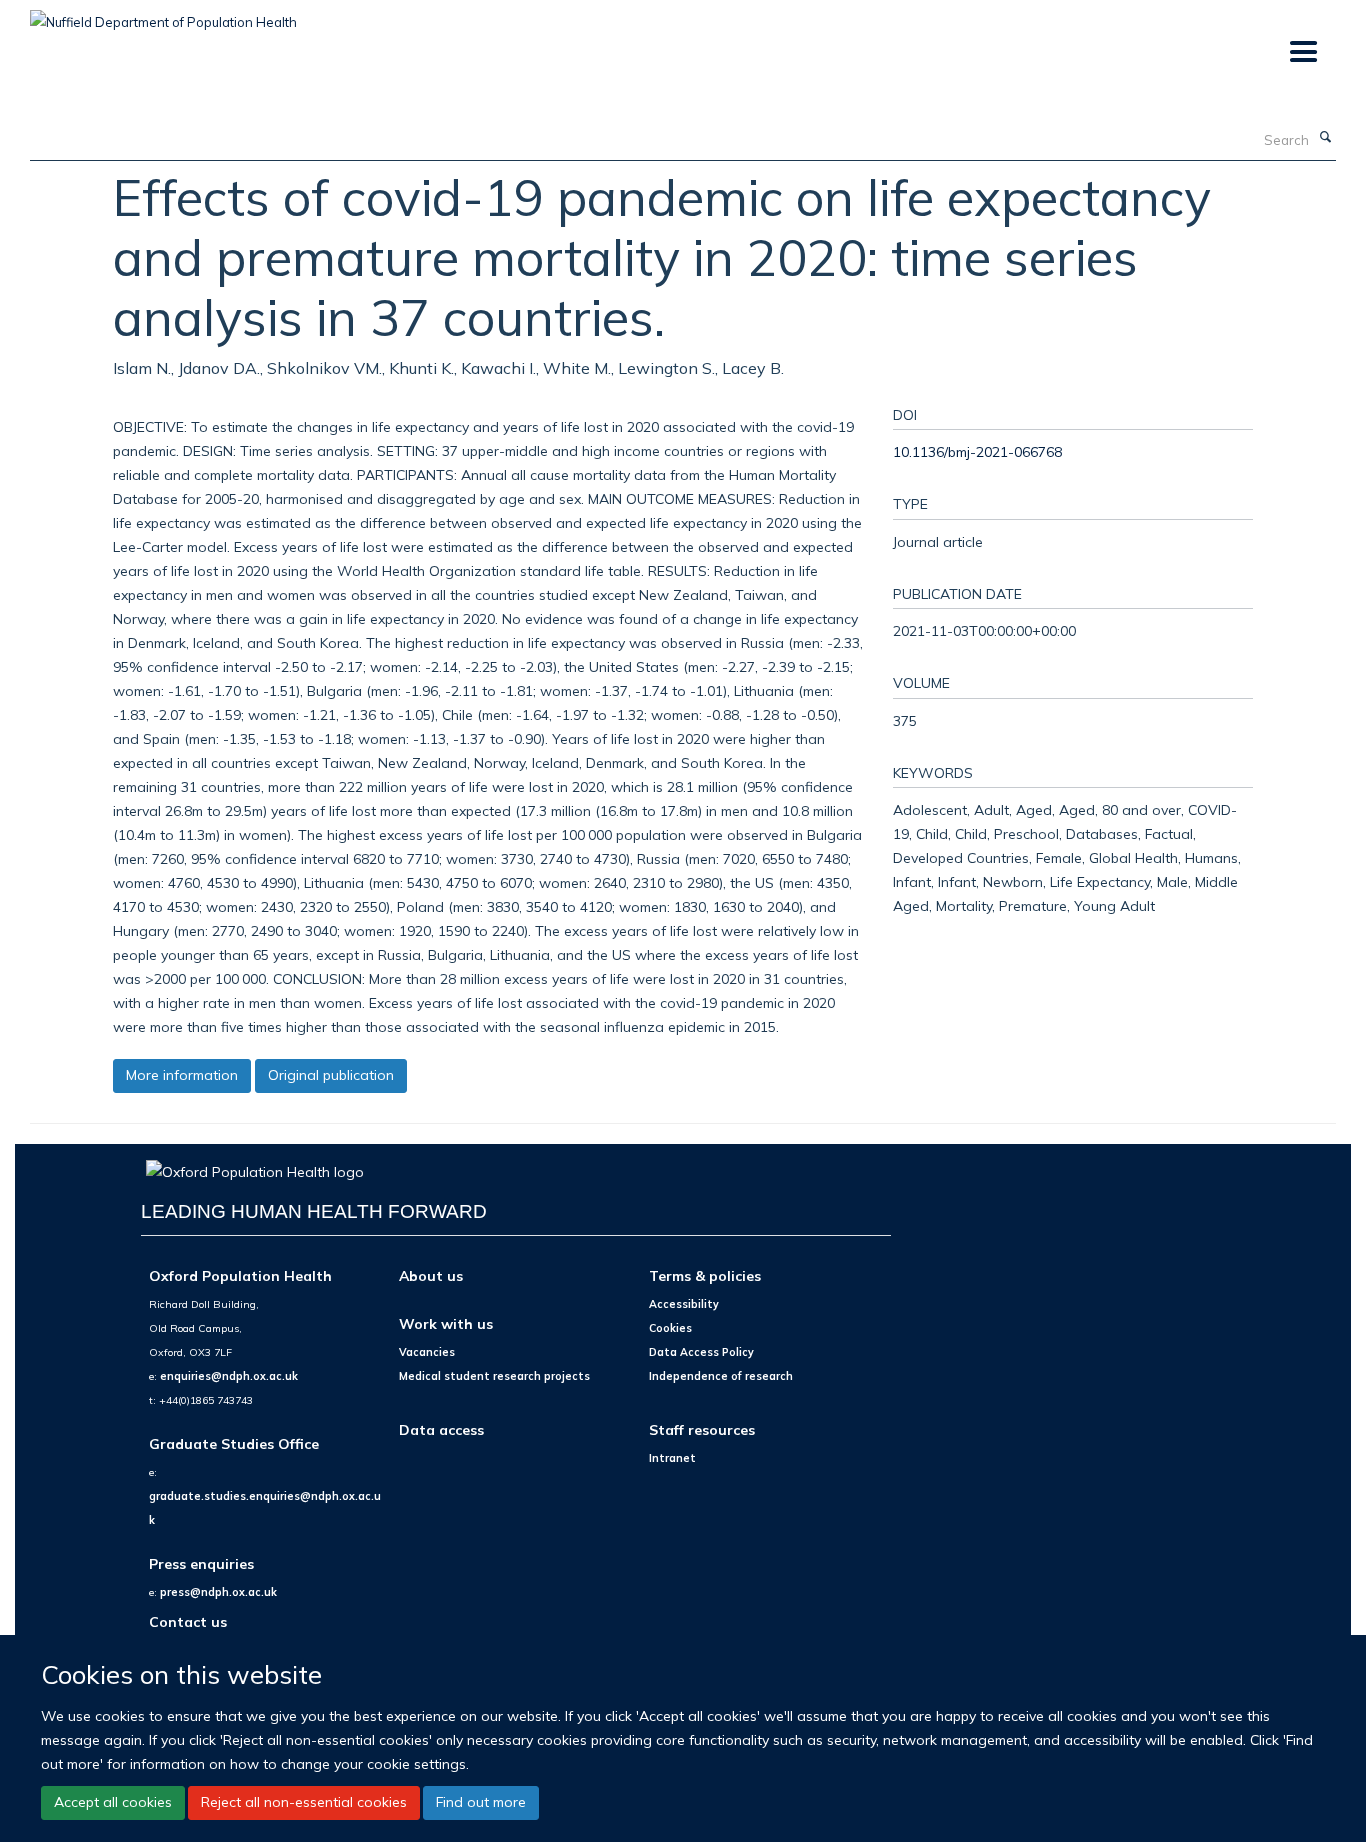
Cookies (670, 1328)
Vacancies (427, 1352)
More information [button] (182, 1075)
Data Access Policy (701, 1352)
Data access (441, 1429)
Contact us (188, 1621)
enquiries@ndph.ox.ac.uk (229, 1376)
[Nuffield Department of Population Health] (163, 15)
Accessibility (684, 1304)
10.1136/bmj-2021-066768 (977, 451)
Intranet (672, 1458)
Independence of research (721, 1376)
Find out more (481, 1802)
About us (431, 1275)
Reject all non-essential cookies (304, 1802)
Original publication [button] (331, 1075)
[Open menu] (1302, 52)
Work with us (446, 1323)
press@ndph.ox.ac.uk (218, 1592)
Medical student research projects (494, 1376)
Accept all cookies (113, 1802)
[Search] (1325, 138)
